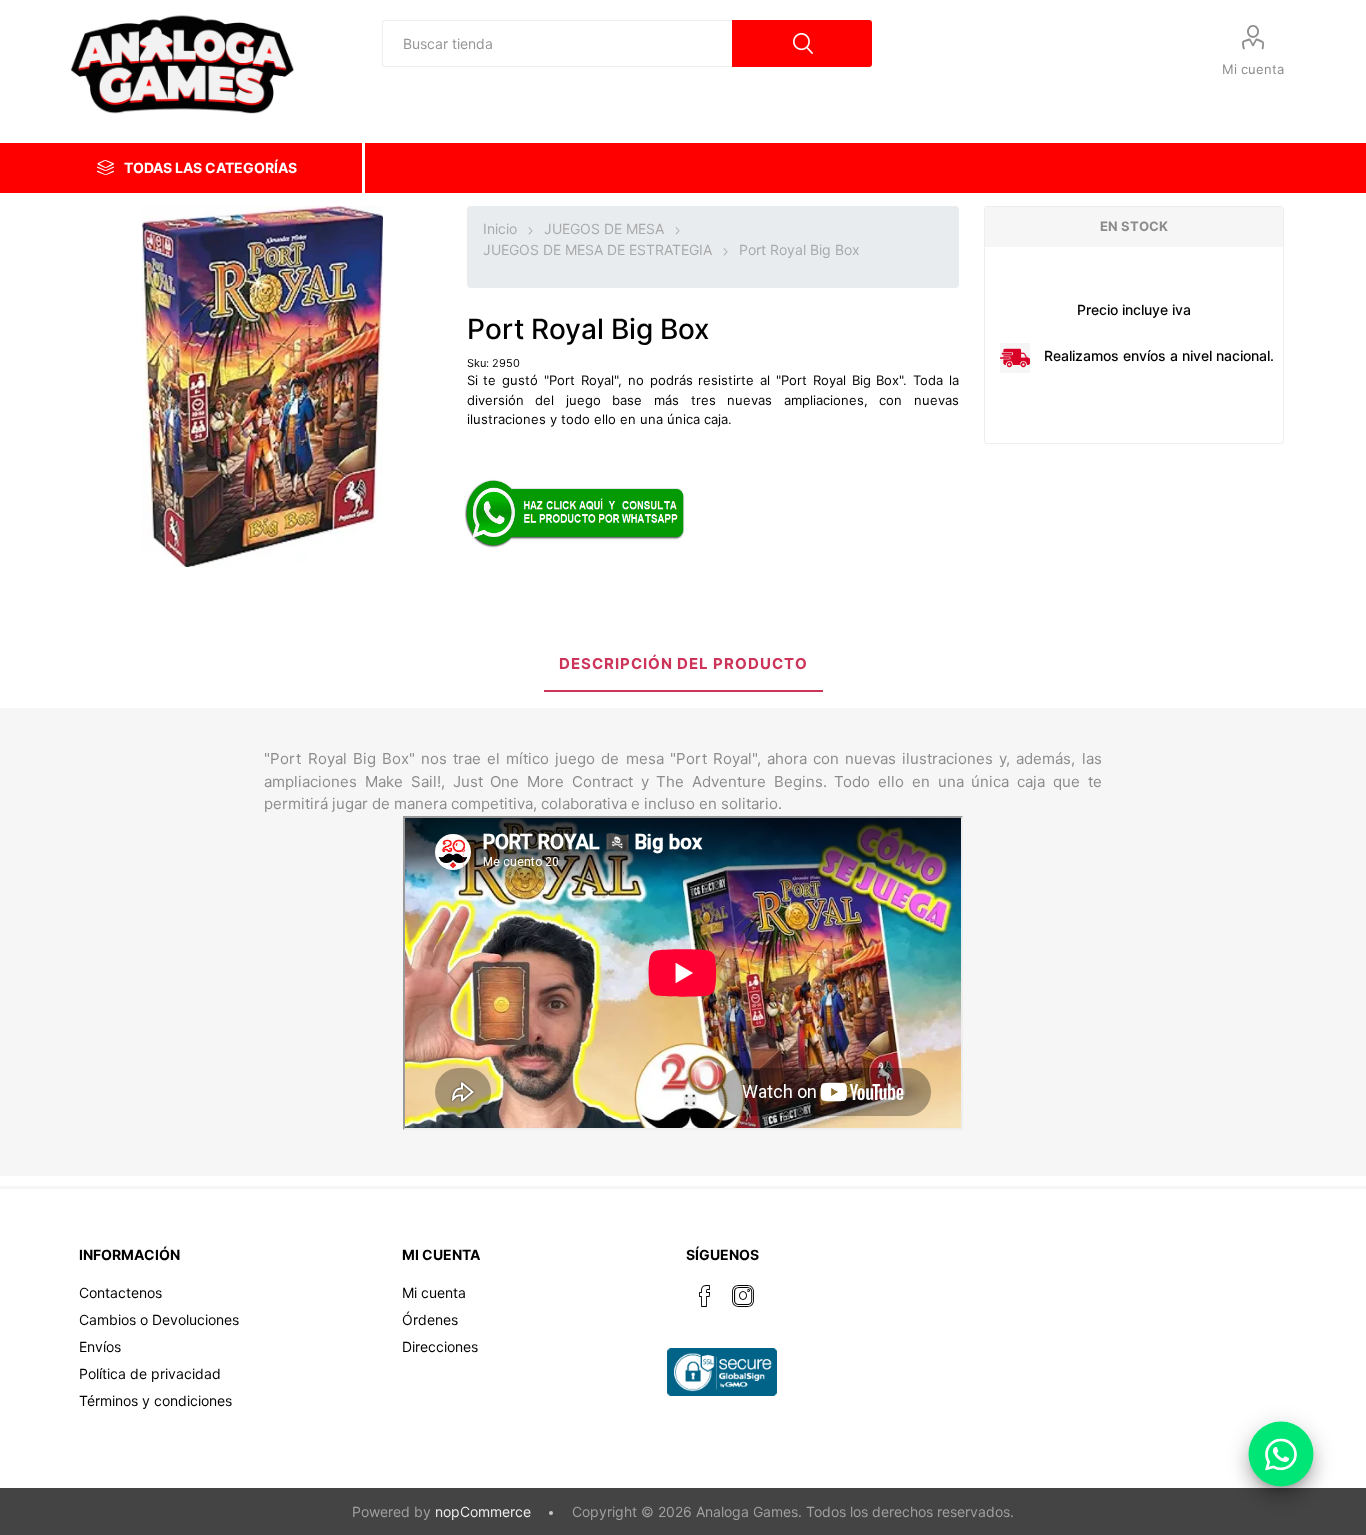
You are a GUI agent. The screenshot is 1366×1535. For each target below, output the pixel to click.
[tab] (683, 665)
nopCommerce (483, 1511)
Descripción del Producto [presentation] (683, 663)
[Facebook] (705, 1296)
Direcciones (440, 1346)
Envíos (100, 1346)
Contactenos (120, 1292)
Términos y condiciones (155, 1400)
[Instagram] (743, 1296)
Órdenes (430, 1319)
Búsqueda (802, 43)
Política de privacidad (150, 1373)
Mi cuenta (1253, 69)
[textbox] (557, 43)
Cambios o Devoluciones (159, 1319)
